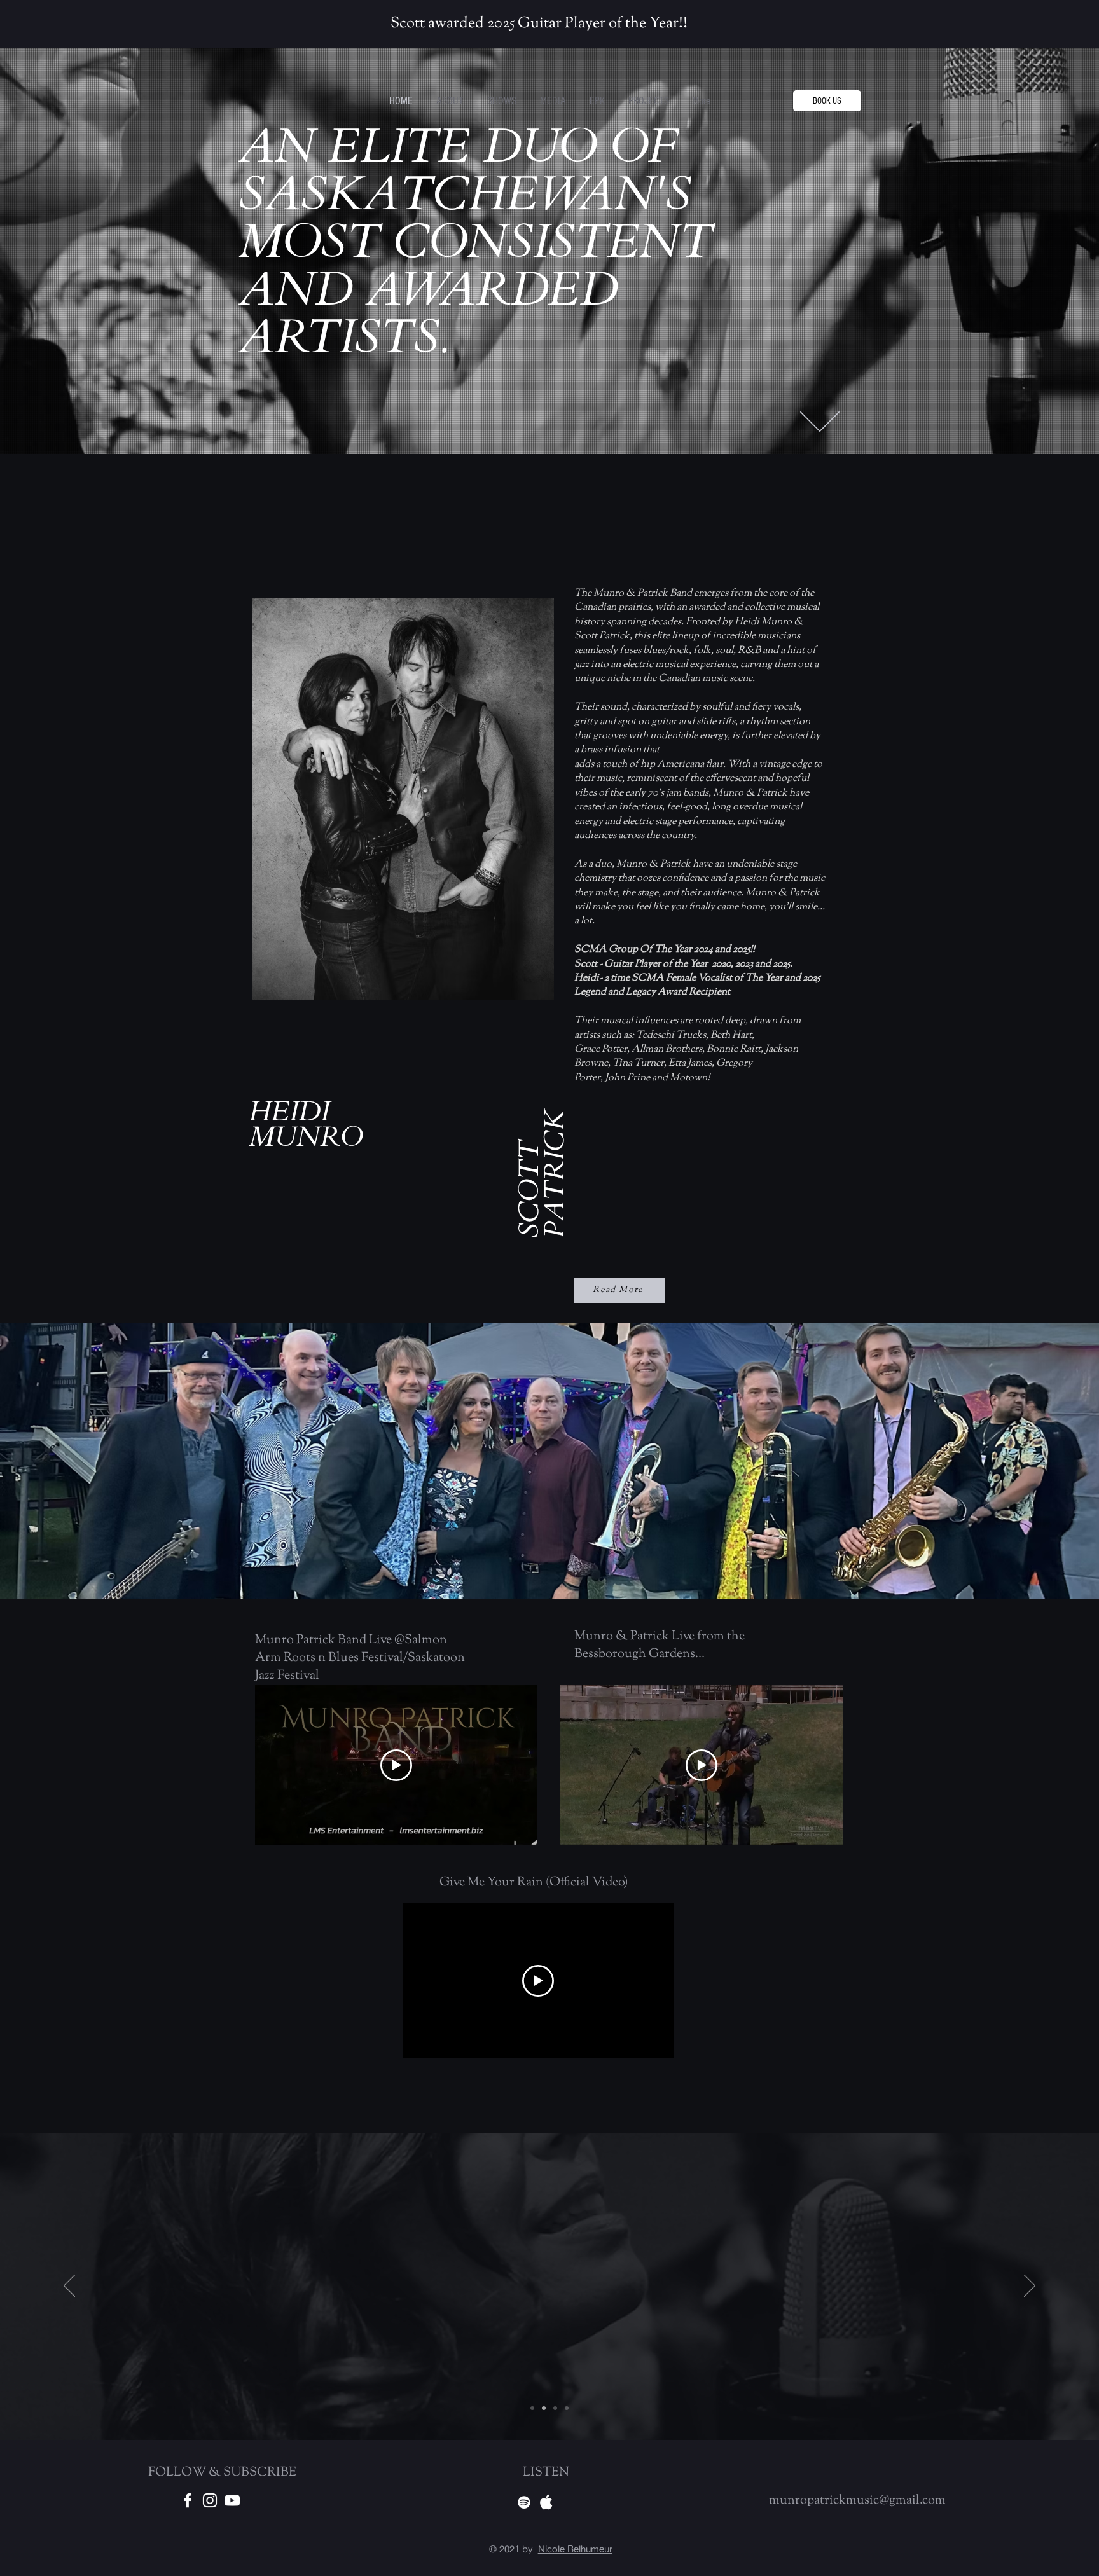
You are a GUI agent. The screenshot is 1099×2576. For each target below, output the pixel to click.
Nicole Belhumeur (575, 2549)
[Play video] (396, 1765)
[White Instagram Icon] (210, 2500)
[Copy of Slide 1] (532, 2408)
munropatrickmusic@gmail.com (857, 2501)
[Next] (1030, 2287)
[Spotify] (524, 2502)
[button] (648, 101)
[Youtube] (232, 2500)
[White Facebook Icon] (188, 2500)
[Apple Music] (546, 2502)
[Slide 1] (544, 2408)
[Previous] (69, 2287)
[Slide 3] (567, 2408)
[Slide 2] (555, 2408)
